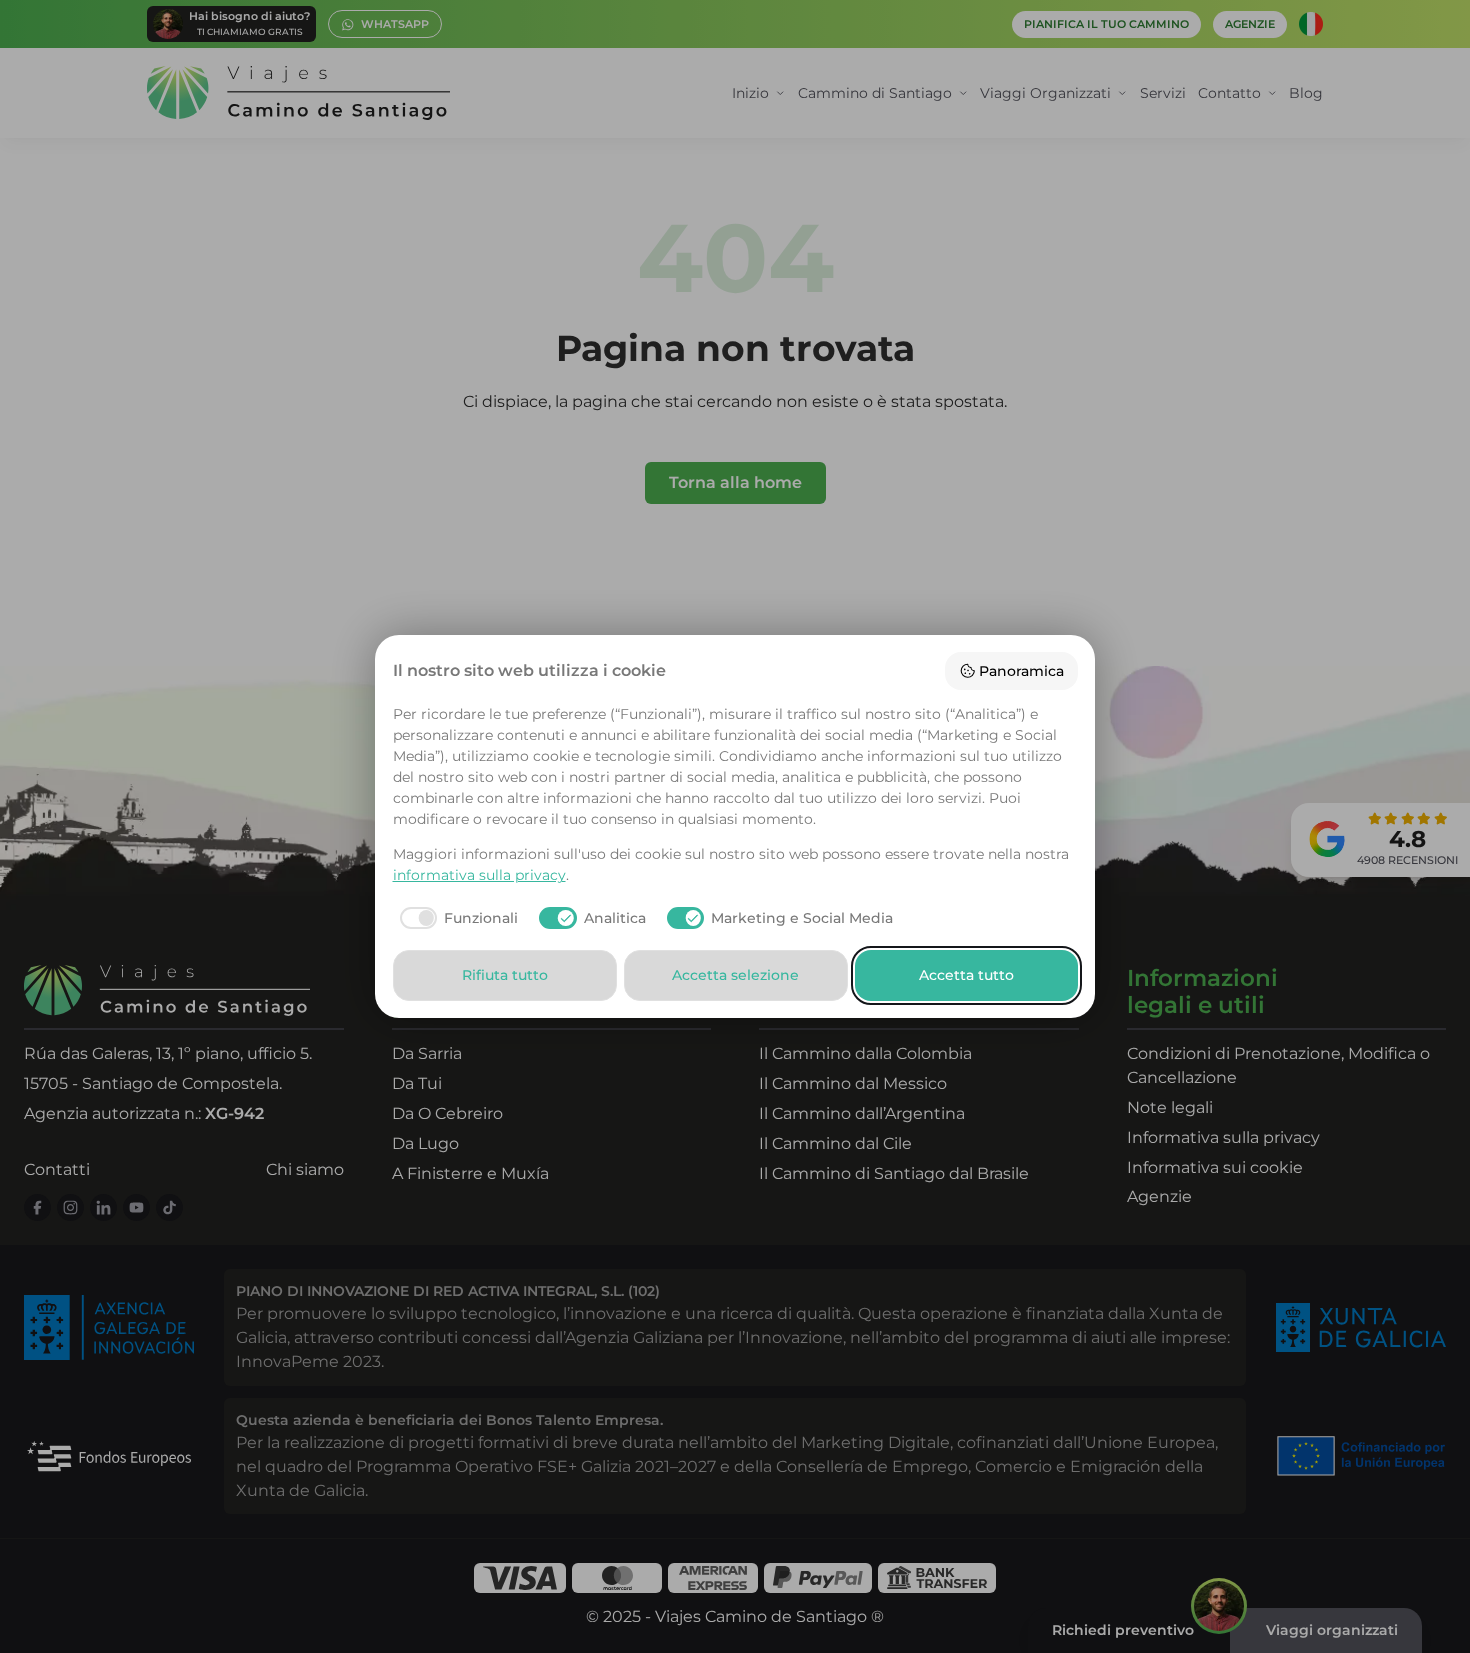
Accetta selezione (735, 975)
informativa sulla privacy (479, 875)
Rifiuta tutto (505, 975)
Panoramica (1021, 671)
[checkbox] (456, 918)
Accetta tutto (966, 975)
